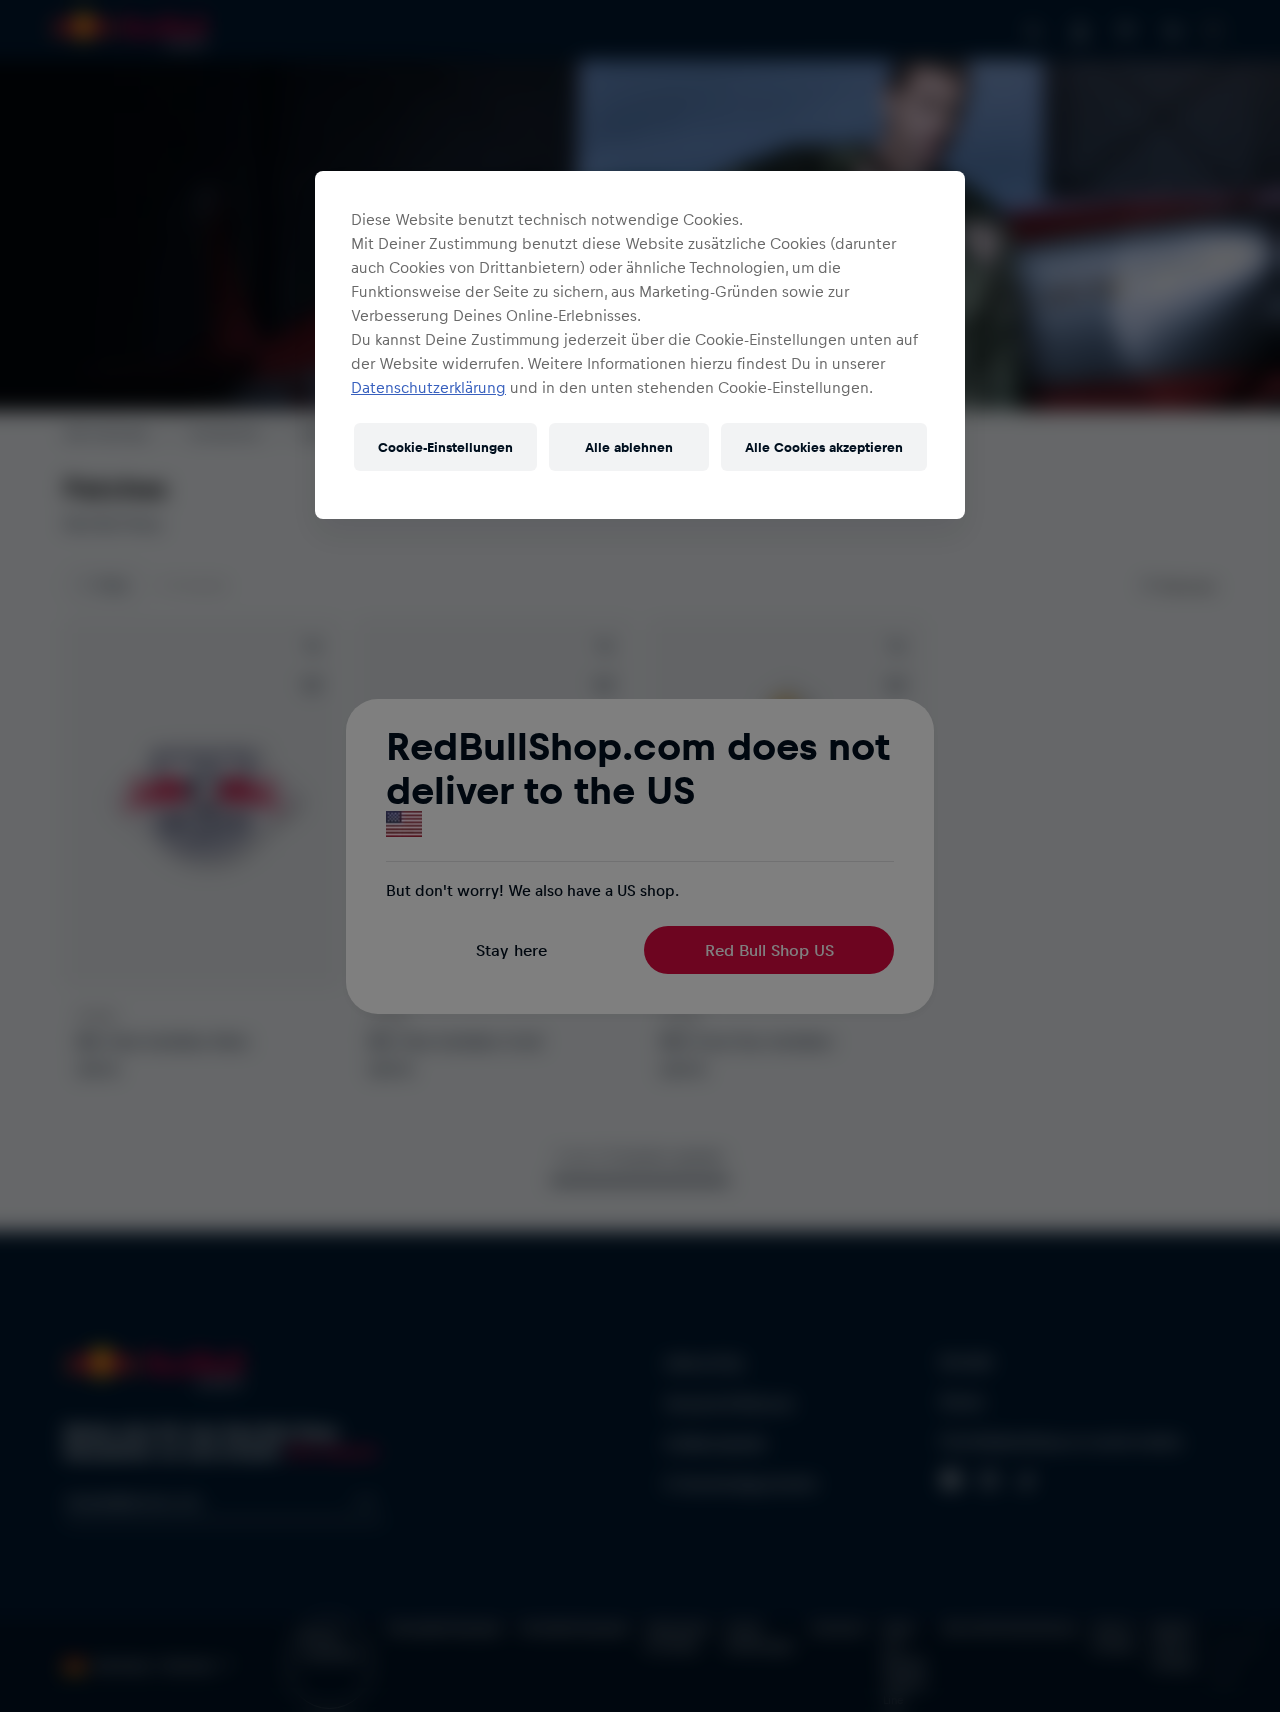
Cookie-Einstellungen (445, 446)
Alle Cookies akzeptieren (824, 446)
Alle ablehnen (629, 446)
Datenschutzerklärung (428, 387)
